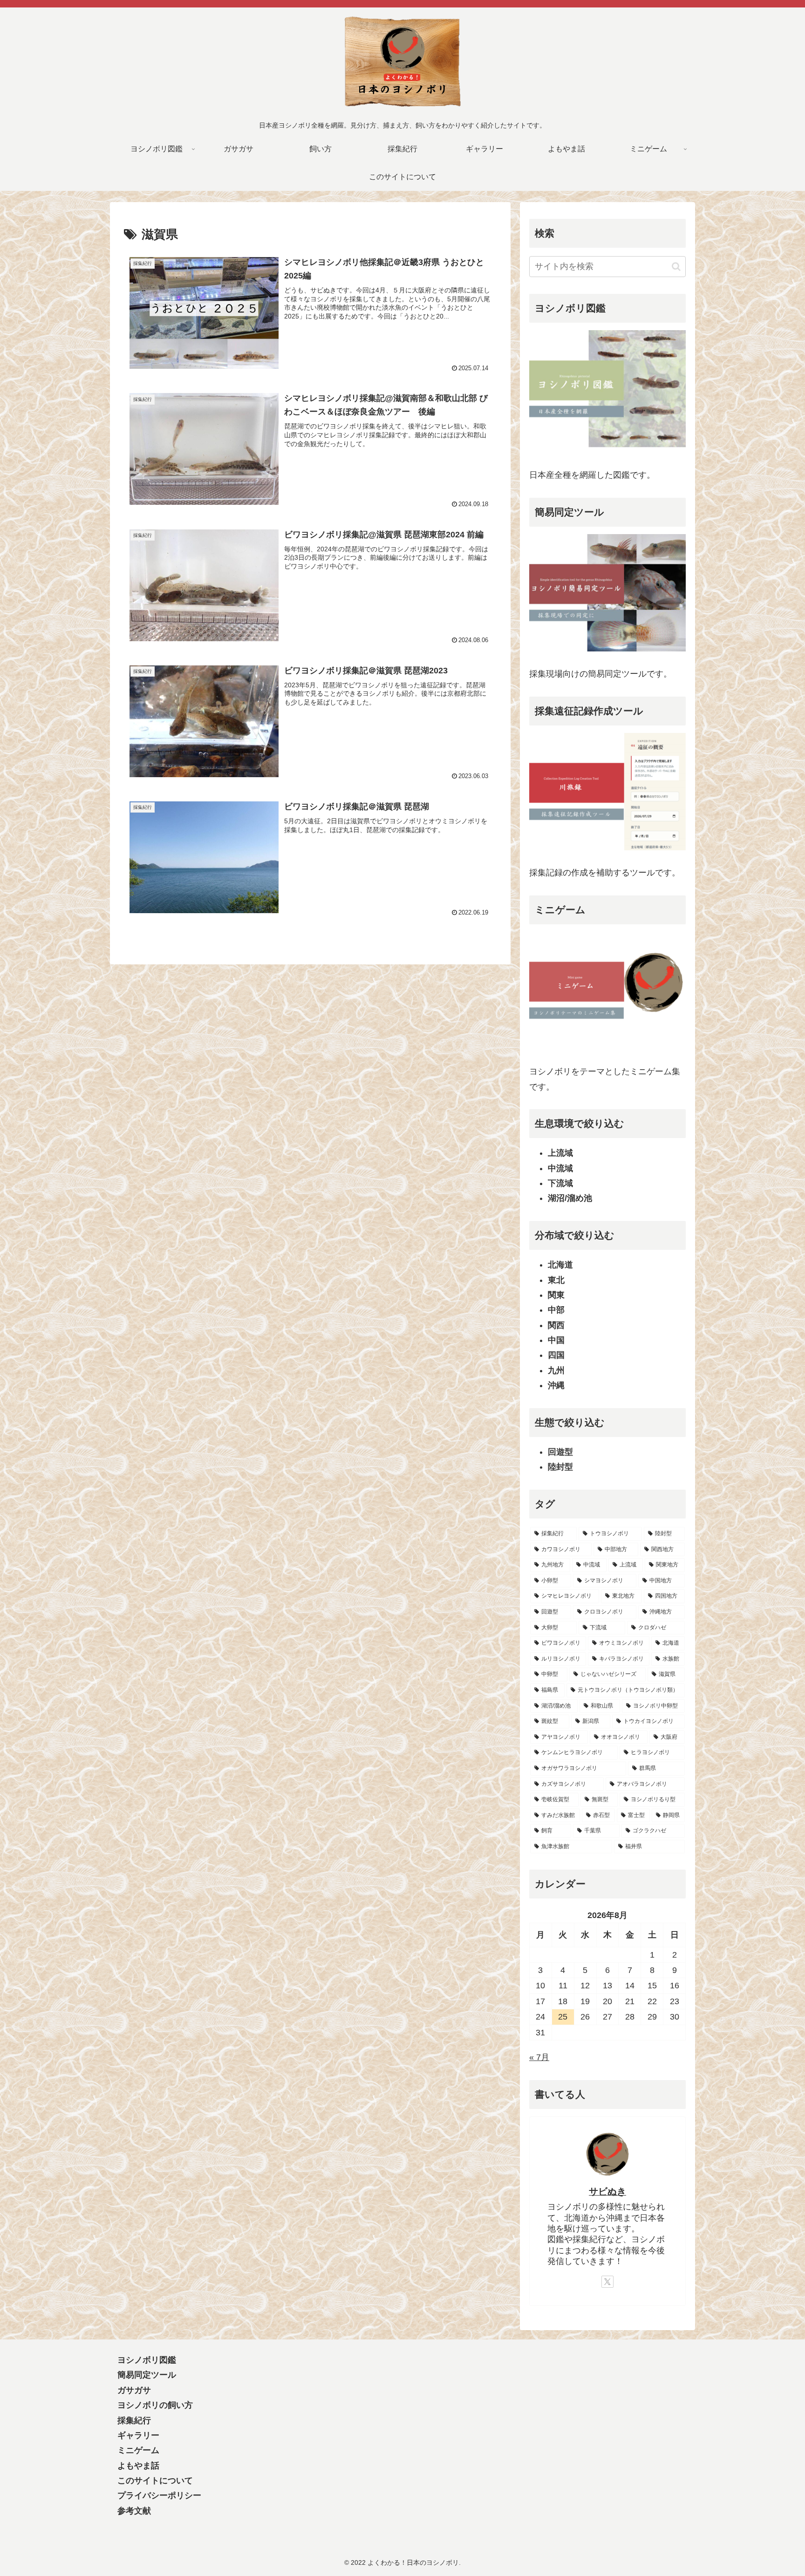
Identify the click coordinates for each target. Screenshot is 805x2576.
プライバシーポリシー (159, 2495)
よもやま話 (138, 2466)
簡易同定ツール (147, 2375)
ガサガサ (134, 2390)
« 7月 (539, 2057)
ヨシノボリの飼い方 (155, 2405)
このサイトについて (155, 2481)
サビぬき (607, 2191)
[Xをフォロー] (607, 2282)
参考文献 (134, 2511)
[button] (676, 267)
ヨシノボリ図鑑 (147, 2360)
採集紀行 (134, 2420)
